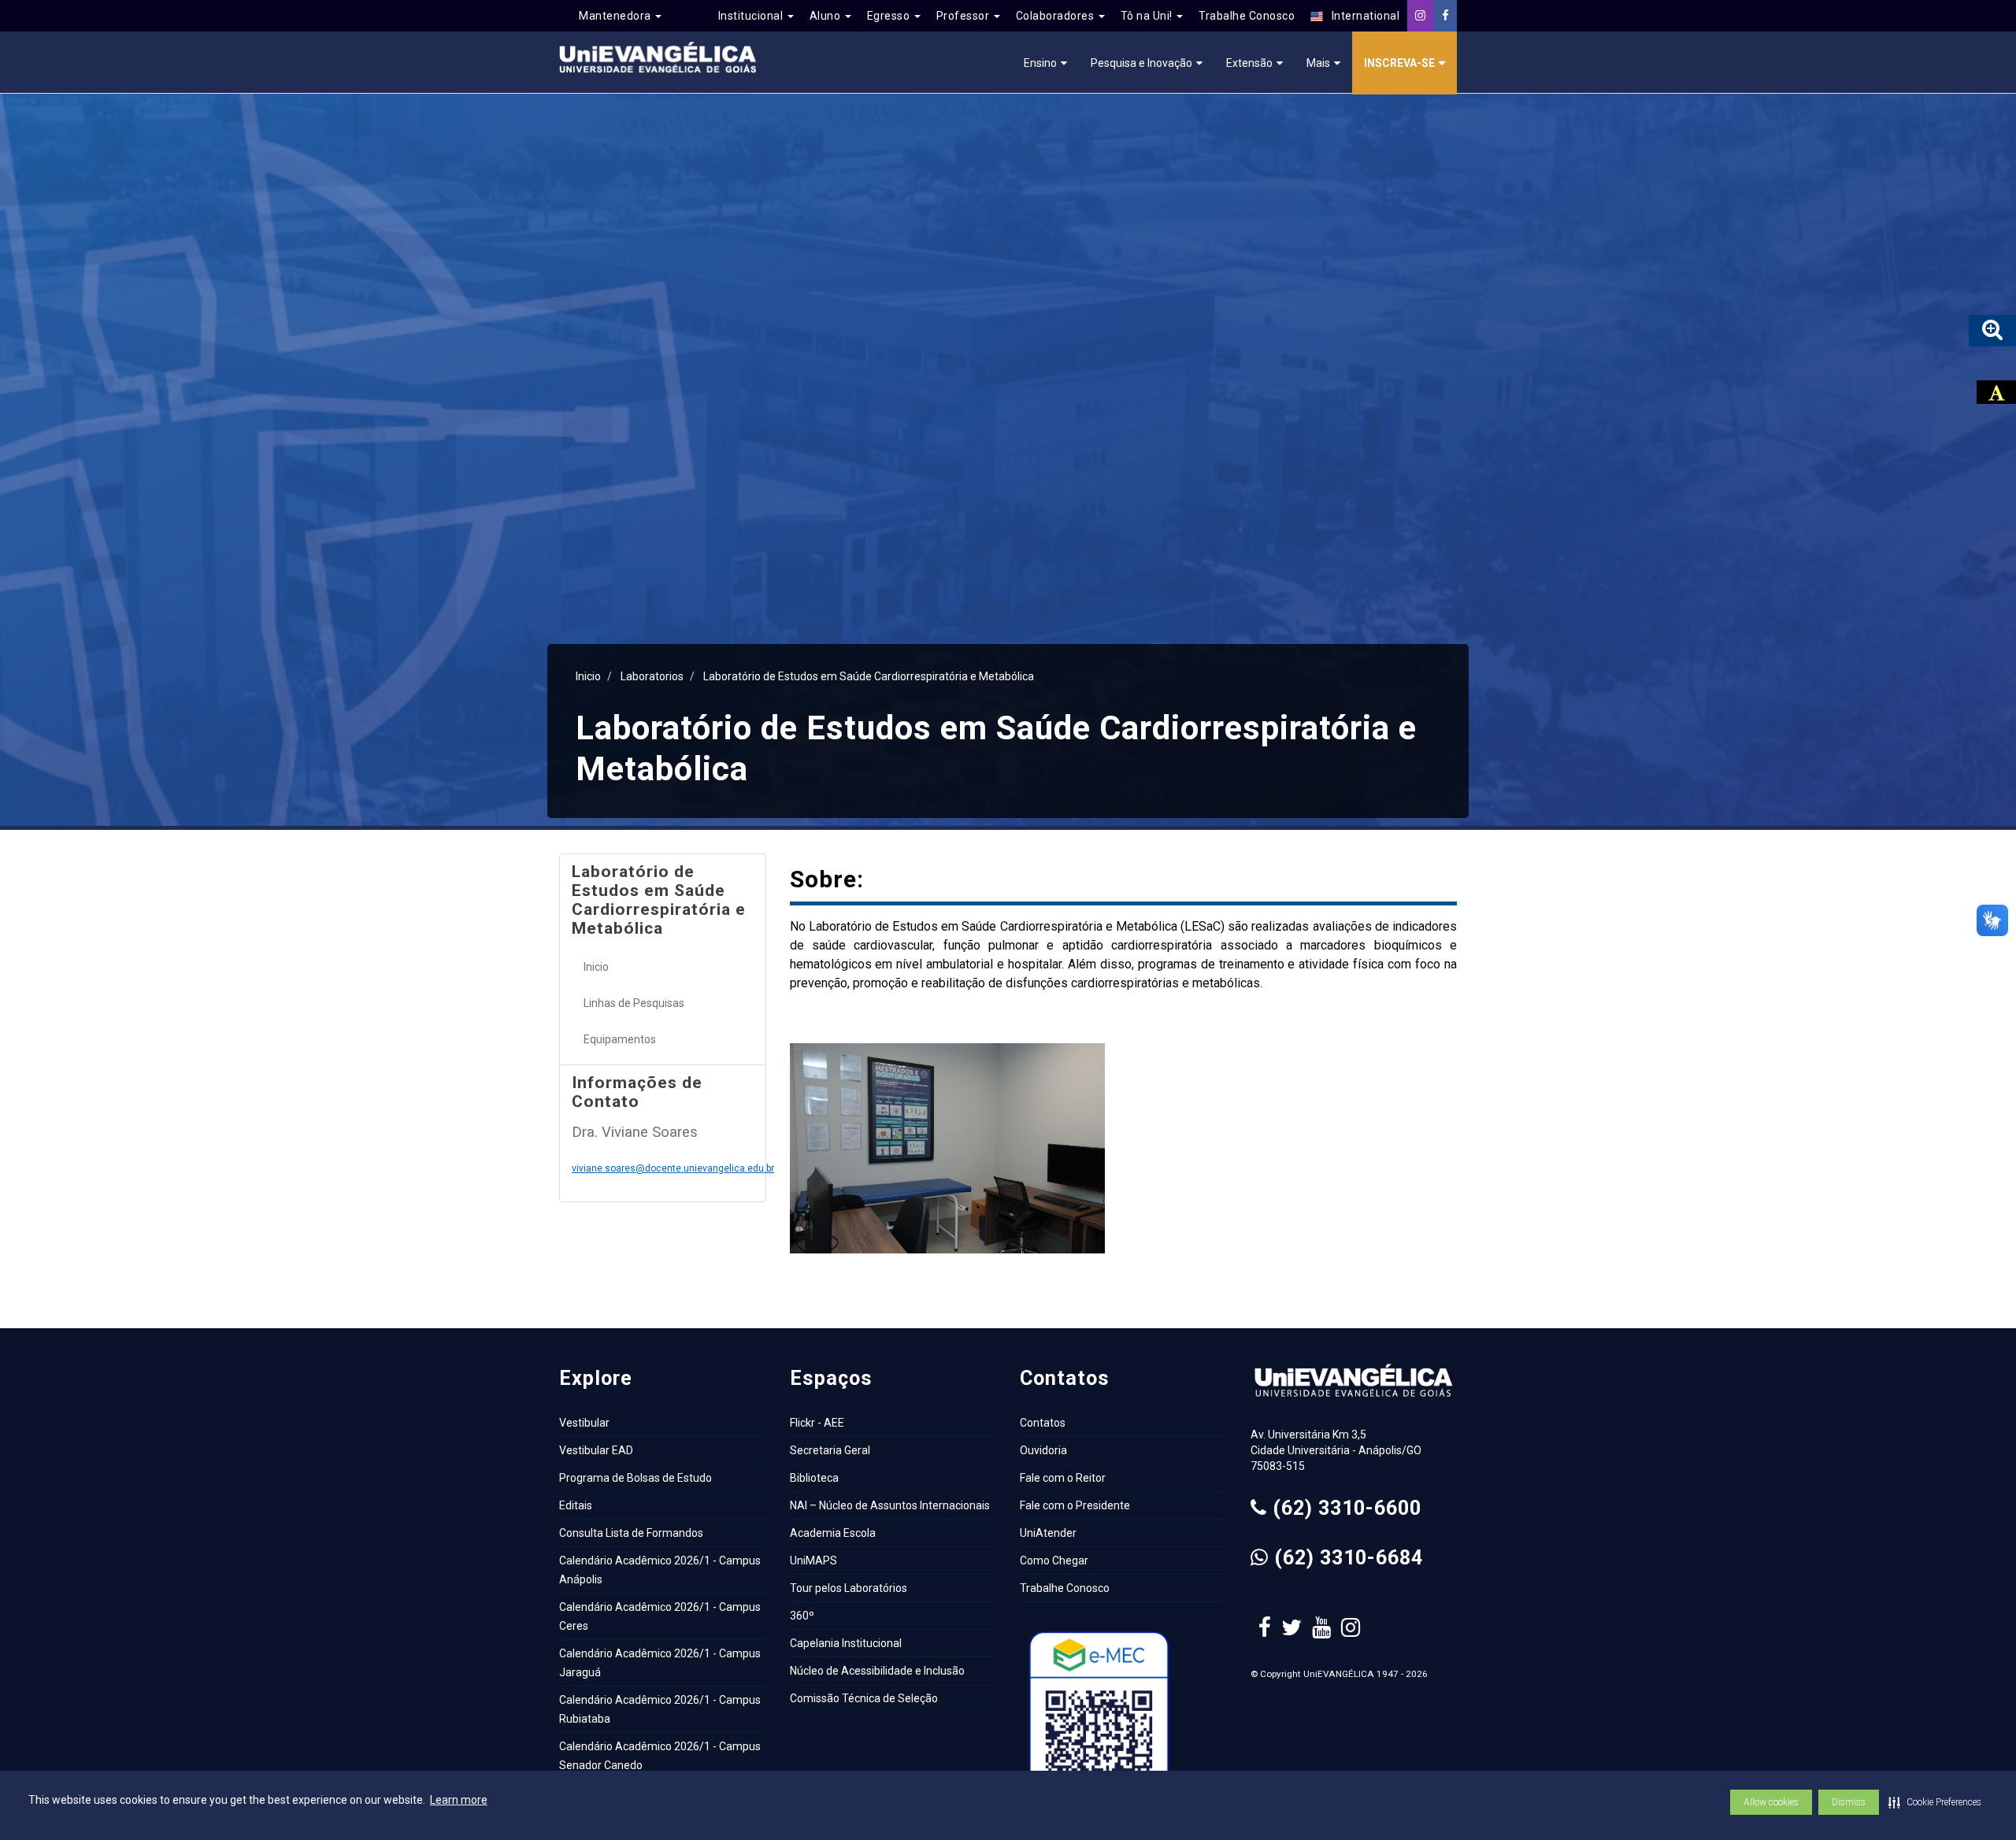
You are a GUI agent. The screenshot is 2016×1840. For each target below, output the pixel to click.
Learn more (459, 1800)
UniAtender (1048, 1533)
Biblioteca (814, 1478)
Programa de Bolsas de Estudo (636, 1478)
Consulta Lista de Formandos (631, 1533)
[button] (1935, 1802)
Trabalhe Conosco (1247, 16)
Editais (576, 1505)
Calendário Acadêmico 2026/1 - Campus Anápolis (660, 1570)
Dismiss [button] (1849, 1802)
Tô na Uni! (1148, 16)
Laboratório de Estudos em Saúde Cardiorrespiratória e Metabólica (869, 676)
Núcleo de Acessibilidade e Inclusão (877, 1671)
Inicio (588, 676)
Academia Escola (833, 1533)
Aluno (826, 16)
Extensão (1249, 63)
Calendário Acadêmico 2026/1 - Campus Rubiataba (660, 1709)
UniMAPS (813, 1560)
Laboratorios (652, 676)
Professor (964, 16)
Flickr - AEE (817, 1423)
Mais (1318, 63)
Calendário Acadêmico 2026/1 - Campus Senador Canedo (660, 1756)
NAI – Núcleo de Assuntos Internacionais (890, 1505)
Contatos (1043, 1423)
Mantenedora (616, 16)
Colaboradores (1056, 16)
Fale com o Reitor (1063, 1478)
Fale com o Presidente (1075, 1505)
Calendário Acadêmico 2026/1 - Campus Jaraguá (660, 1663)
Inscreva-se (1399, 63)
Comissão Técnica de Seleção (864, 1698)
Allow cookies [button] (1771, 1802)
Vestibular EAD (596, 1450)
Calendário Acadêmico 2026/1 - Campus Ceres (660, 1616)
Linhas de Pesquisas (634, 1003)
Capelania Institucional (846, 1643)
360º (802, 1616)
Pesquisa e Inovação (1141, 63)
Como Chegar (1054, 1560)
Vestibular (584, 1423)
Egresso (890, 16)
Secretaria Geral (830, 1450)
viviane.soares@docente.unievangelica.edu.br (673, 1168)
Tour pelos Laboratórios (849, 1588)
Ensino (1040, 63)
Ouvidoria (1043, 1450)
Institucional (752, 16)
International (1361, 16)
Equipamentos (620, 1039)
